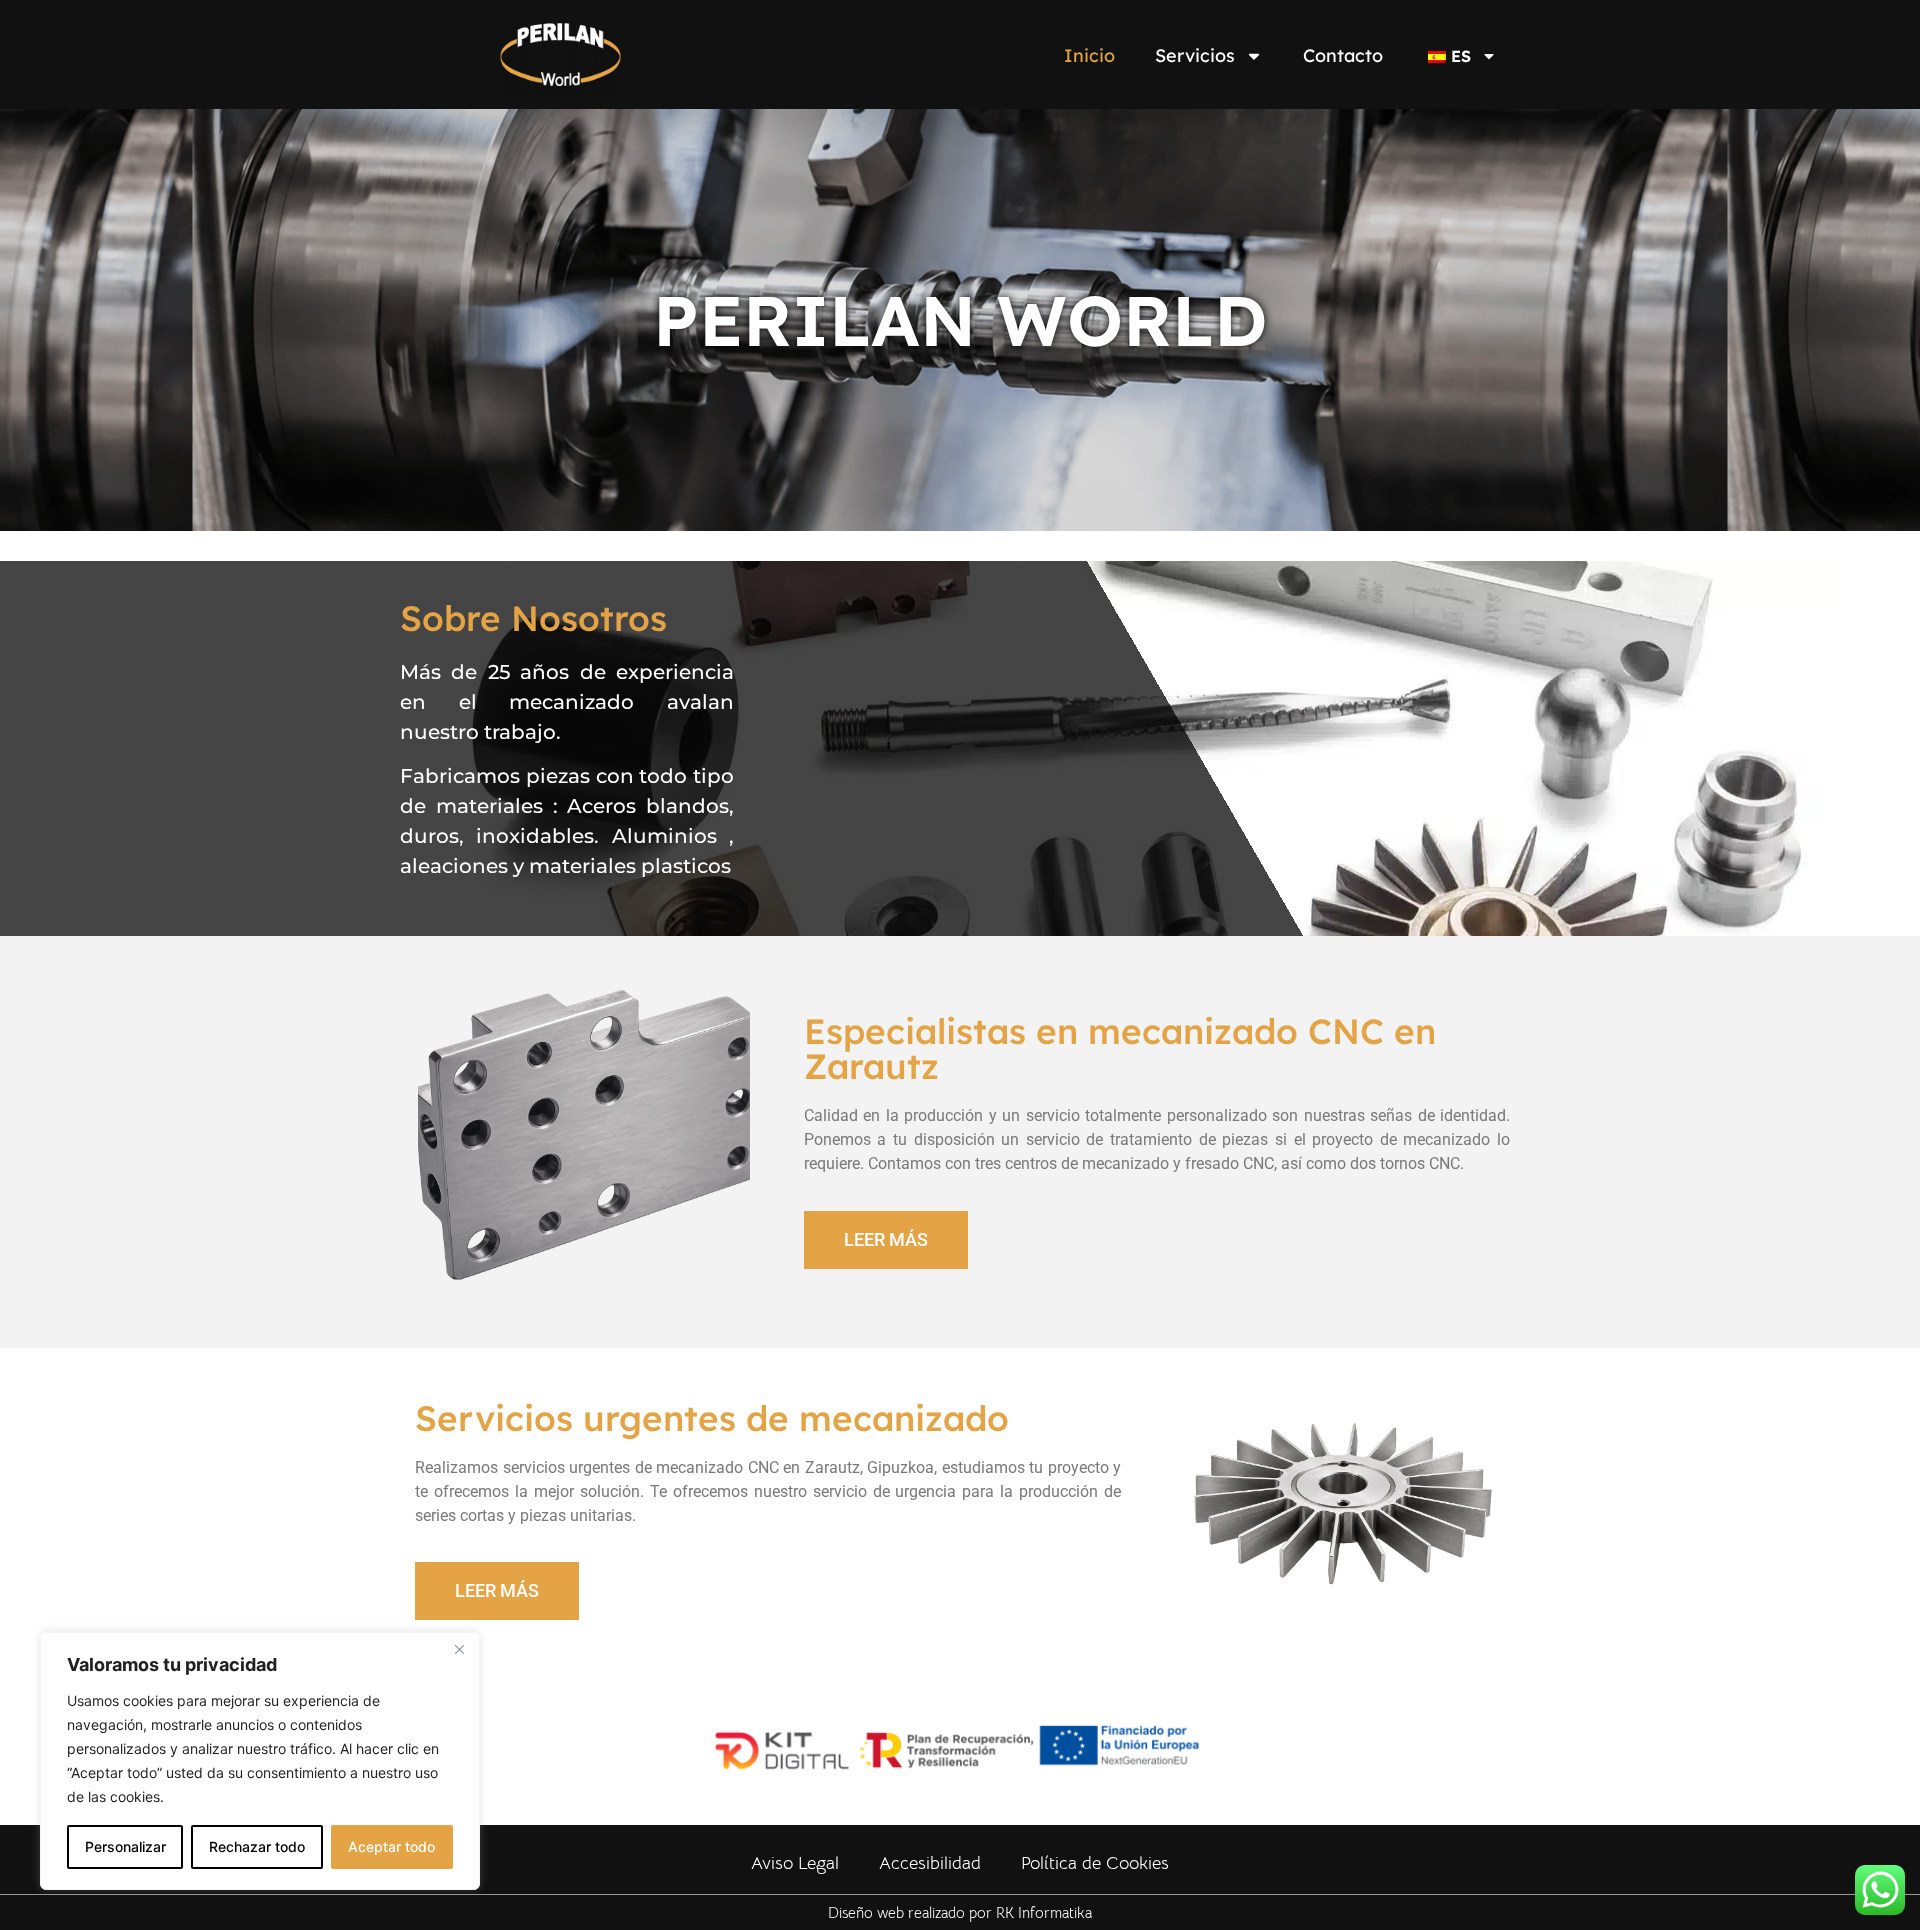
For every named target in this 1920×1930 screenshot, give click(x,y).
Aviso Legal (795, 1863)
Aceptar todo (391, 1846)
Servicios (1195, 55)
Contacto (1343, 55)
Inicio (1089, 55)
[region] (260, 1761)
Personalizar (125, 1846)
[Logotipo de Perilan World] (561, 58)
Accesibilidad (930, 1863)
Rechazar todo (257, 1846)
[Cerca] (459, 1649)
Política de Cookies (1095, 1863)
